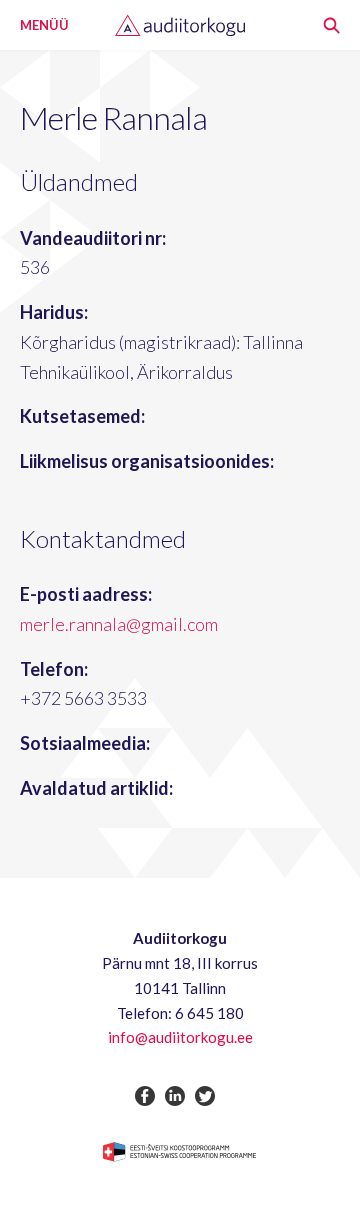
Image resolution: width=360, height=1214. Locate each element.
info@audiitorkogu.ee (180, 1037)
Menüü (44, 25)
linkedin (175, 1096)
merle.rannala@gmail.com (119, 624)
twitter (205, 1096)
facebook (145, 1096)
